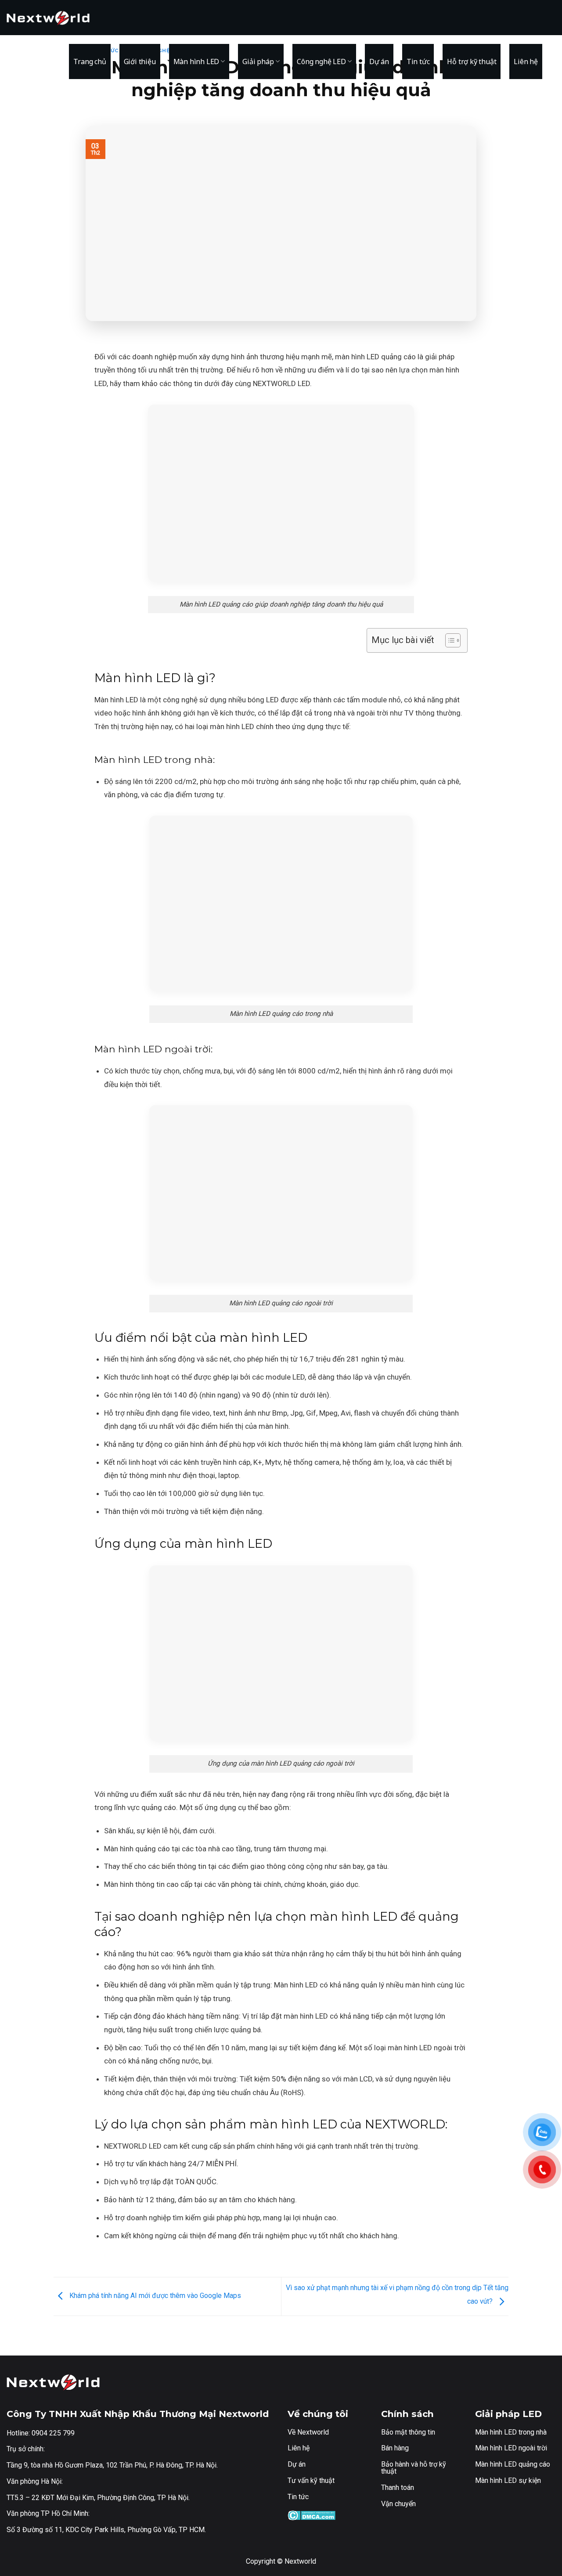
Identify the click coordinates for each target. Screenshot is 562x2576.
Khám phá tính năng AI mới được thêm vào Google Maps (154, 2296)
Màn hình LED (196, 61)
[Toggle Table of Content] (449, 640)
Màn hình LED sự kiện (508, 2480)
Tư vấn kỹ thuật (311, 2480)
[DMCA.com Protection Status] (312, 2515)
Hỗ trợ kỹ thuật (472, 61)
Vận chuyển (398, 2504)
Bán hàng (395, 2448)
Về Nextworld (308, 2432)
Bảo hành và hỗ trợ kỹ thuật (414, 2468)
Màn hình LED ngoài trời (511, 2448)
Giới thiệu (140, 61)
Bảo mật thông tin (408, 2432)
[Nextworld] (50, 18)
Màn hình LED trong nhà (511, 2432)
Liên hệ (526, 61)
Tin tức (418, 61)
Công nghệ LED (321, 61)
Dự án (379, 61)
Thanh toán (398, 2487)
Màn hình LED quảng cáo (513, 2464)
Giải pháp (258, 61)
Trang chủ (90, 61)
